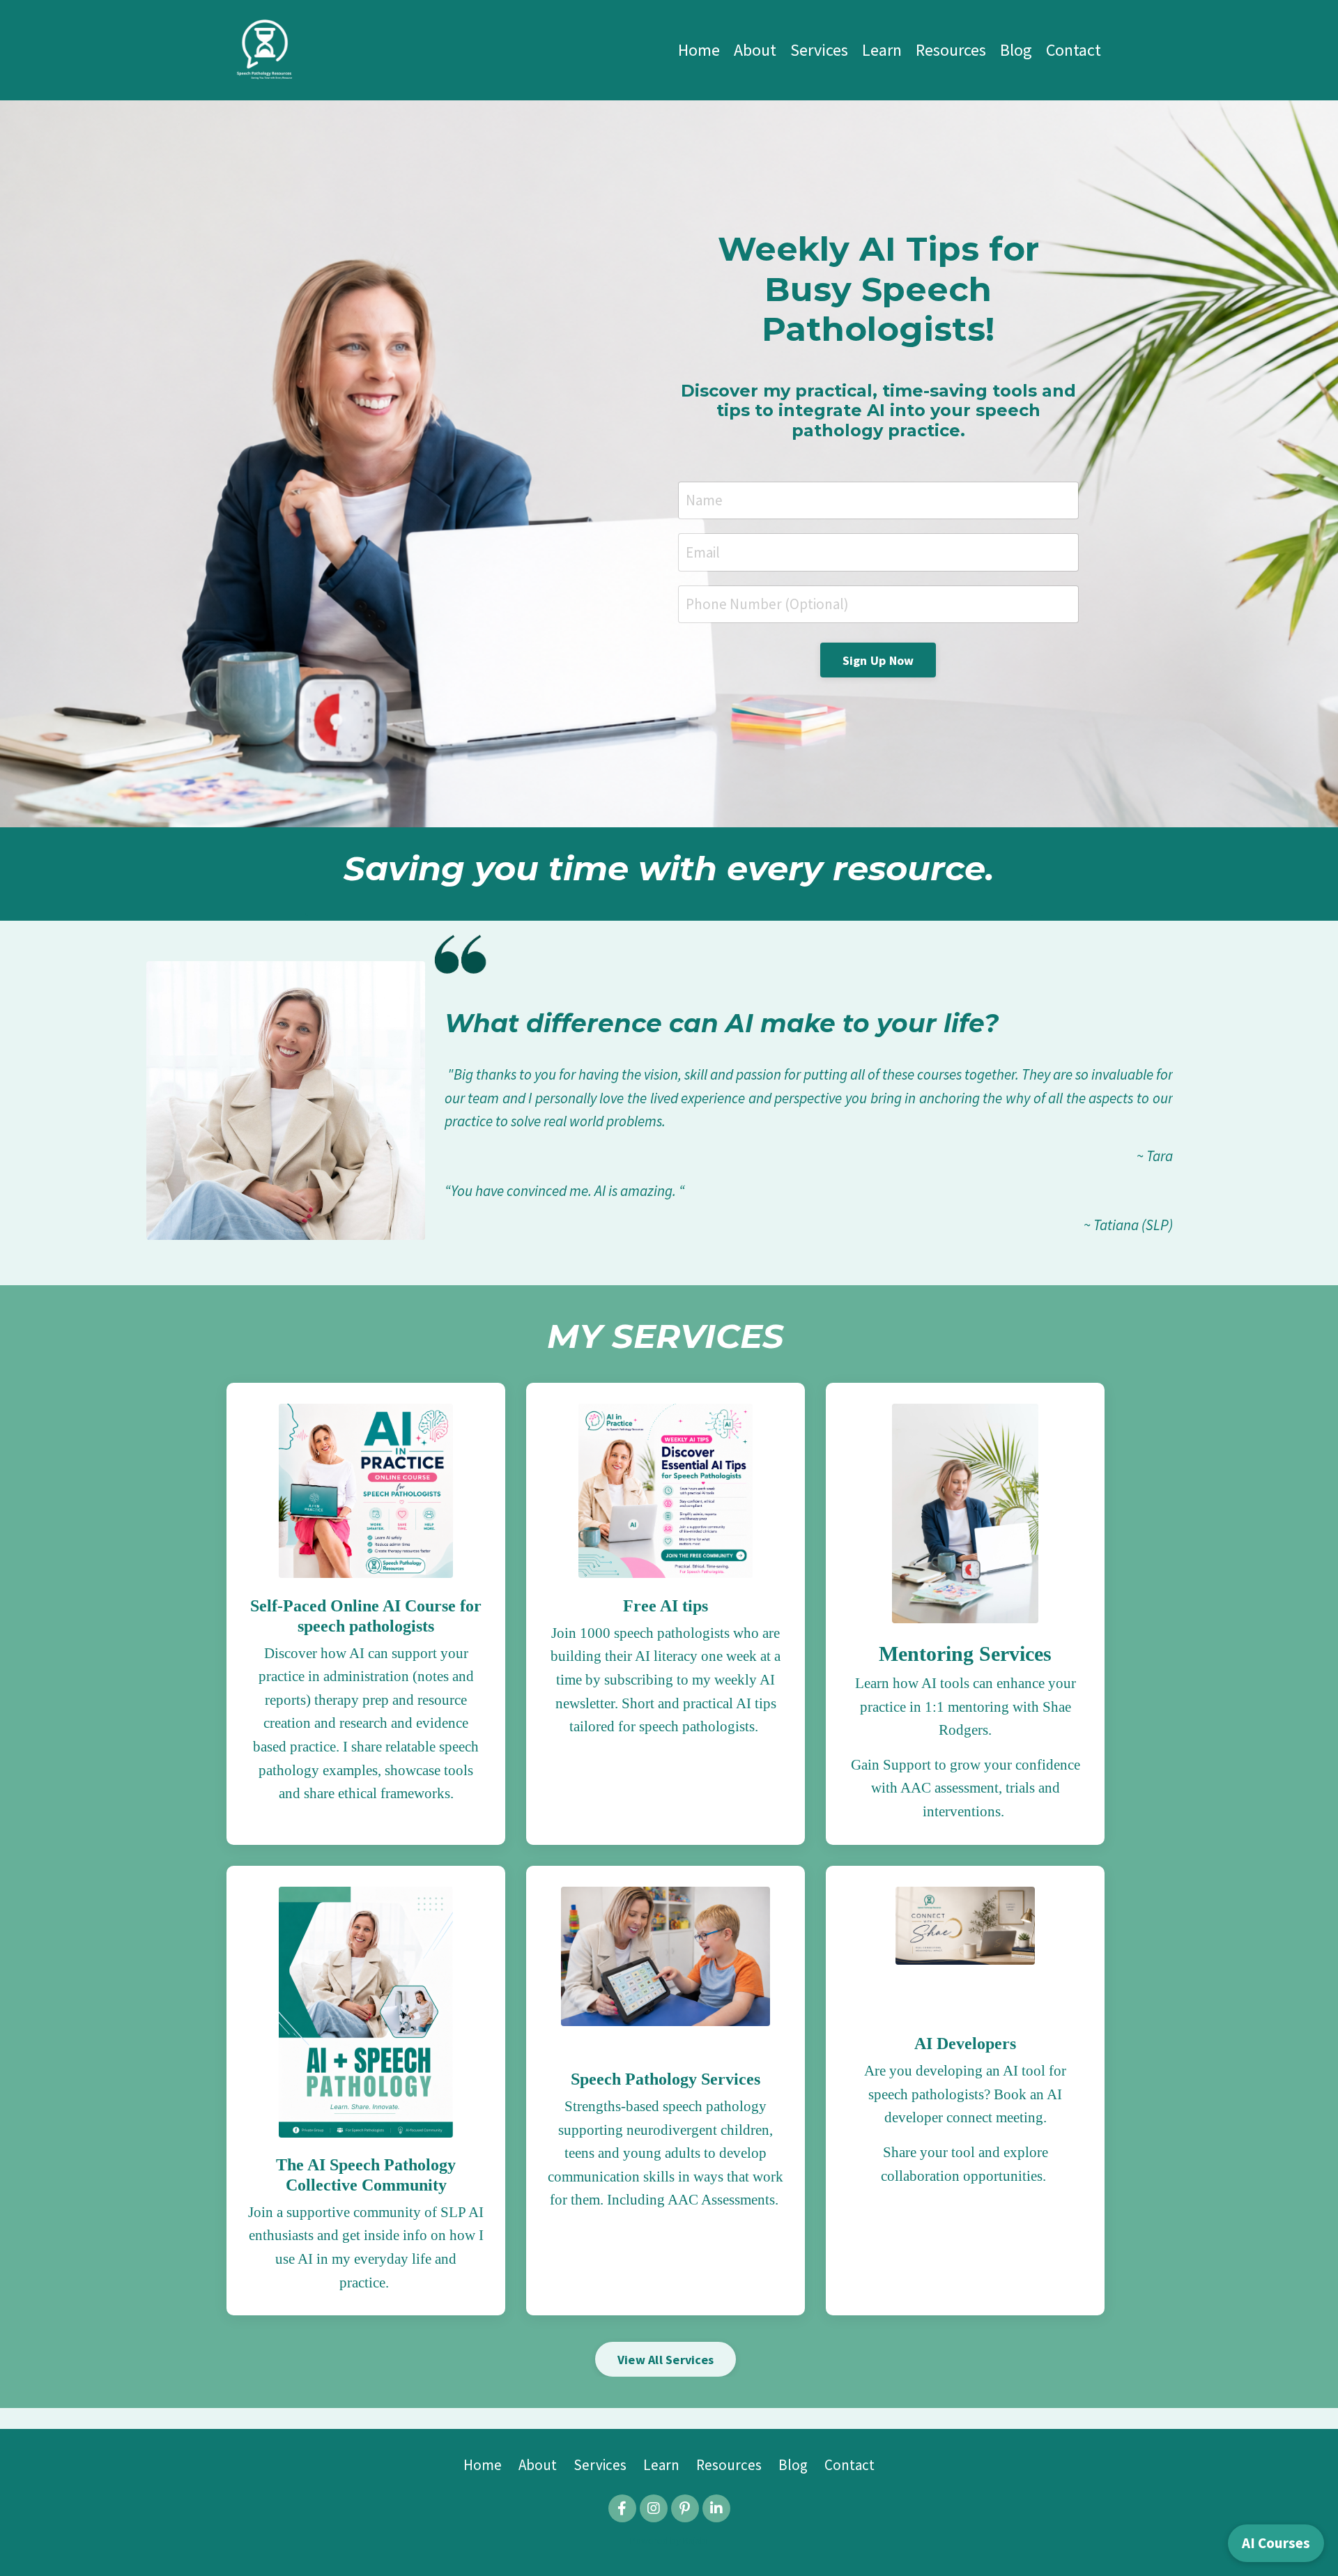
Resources (951, 50)
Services (819, 50)
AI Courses (1276, 2543)
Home (699, 50)
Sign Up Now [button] (878, 660)
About (755, 50)
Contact (1074, 50)
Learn (882, 50)
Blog (1016, 50)
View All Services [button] (666, 2360)
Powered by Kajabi (669, 2540)
